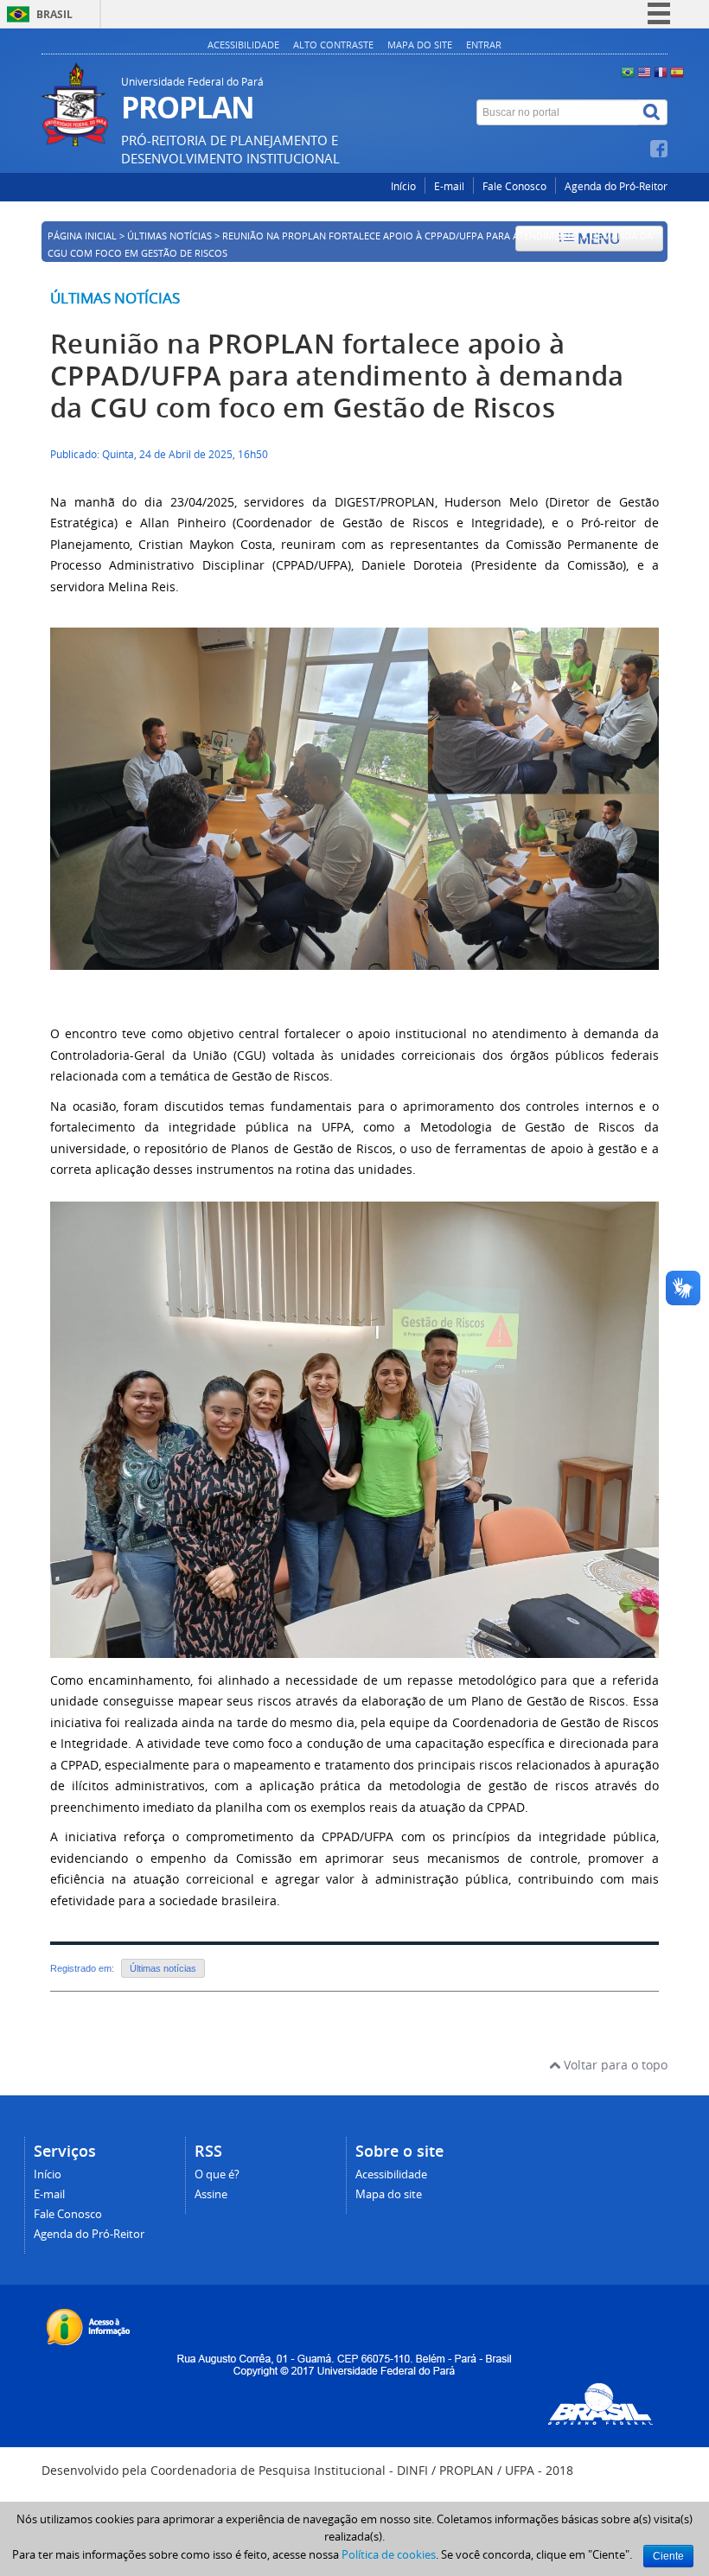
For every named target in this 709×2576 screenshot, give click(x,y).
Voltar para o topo (614, 2065)
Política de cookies (389, 2554)
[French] (661, 71)
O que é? (217, 2174)
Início (403, 186)
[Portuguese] (628, 71)
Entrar (484, 45)
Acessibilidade (243, 45)
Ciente (668, 2556)
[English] (644, 71)
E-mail (449, 186)
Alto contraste (333, 45)
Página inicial (82, 236)
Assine (211, 2194)
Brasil (54, 14)
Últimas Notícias (169, 236)
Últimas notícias (115, 298)
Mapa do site (420, 45)
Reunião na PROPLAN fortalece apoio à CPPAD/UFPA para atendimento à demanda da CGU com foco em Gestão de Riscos (337, 376)
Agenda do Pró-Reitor (616, 186)
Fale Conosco (514, 186)
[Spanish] (677, 71)
